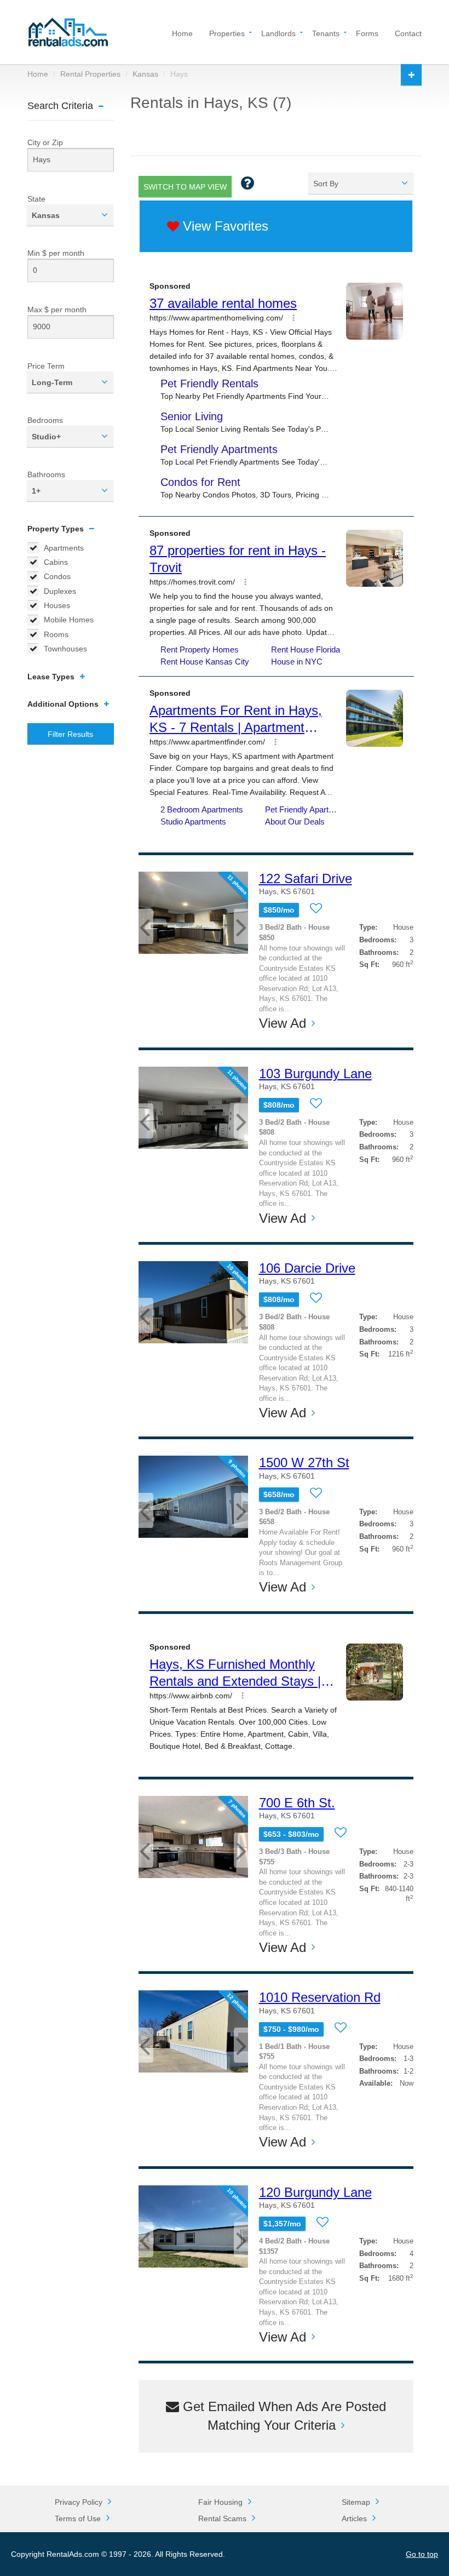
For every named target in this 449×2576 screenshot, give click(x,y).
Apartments (64, 548)
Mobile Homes (69, 620)
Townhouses (65, 649)
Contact (408, 33)
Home (182, 33)
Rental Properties (90, 74)
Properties (227, 33)
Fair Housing (220, 2502)
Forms (367, 33)
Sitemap (356, 2502)
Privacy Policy (79, 2502)
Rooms (56, 634)
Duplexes (60, 591)
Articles (354, 2518)
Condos (57, 576)
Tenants (326, 33)
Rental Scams (222, 2518)
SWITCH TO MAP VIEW (185, 187)
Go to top (422, 2554)
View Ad (283, 1023)
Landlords (278, 33)
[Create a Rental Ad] (411, 75)
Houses (57, 605)
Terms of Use (78, 2518)
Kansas (145, 74)
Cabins (56, 562)
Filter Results (70, 734)
